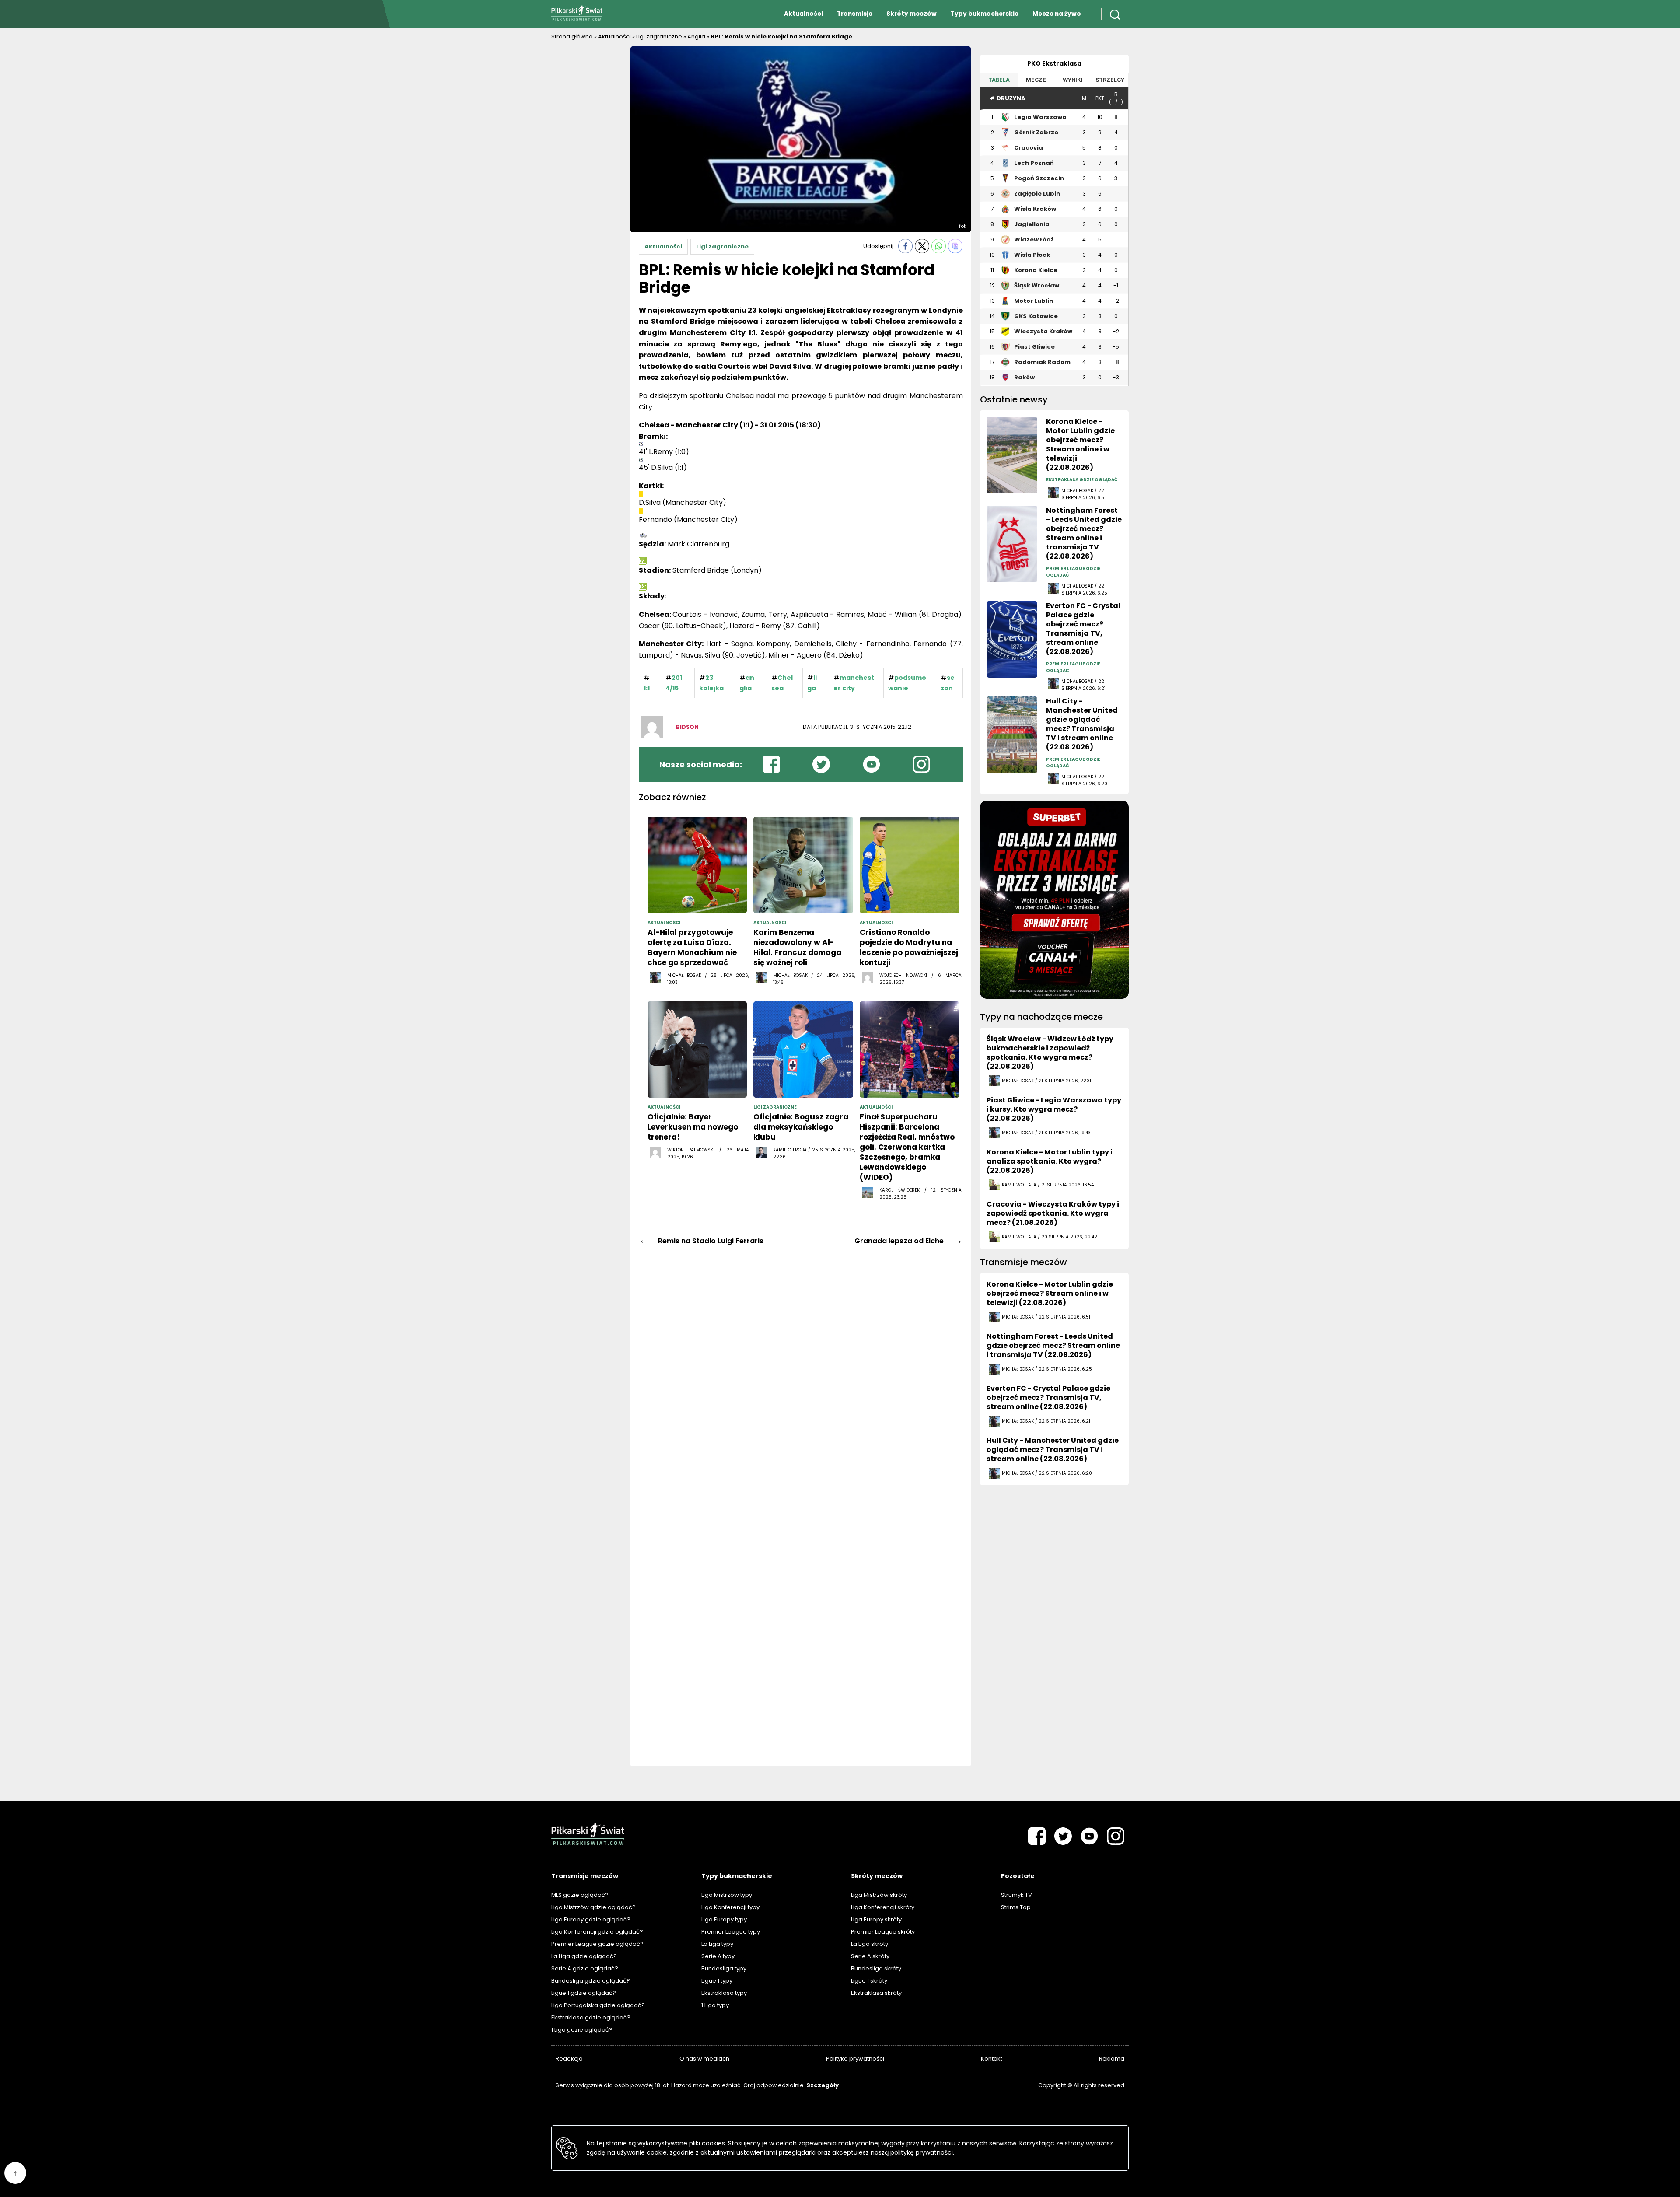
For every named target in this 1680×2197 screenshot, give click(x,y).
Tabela (999, 80)
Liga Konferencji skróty (883, 1907)
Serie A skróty (870, 1956)
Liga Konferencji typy (730, 1907)
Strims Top (1016, 1907)
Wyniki (1073, 80)
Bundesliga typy (724, 1968)
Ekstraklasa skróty (876, 1993)
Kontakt (992, 2059)
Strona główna (572, 37)
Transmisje (855, 14)
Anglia (696, 37)
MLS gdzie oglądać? (580, 1895)
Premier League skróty (883, 1932)
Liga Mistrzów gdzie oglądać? (593, 1907)
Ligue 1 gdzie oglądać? (584, 1993)
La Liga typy (717, 1944)
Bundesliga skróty (876, 1968)
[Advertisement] (586, 177)
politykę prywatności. (922, 2152)
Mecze (1036, 80)
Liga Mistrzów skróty (879, 1895)
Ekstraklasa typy (724, 1993)
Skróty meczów (912, 14)
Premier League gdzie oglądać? (597, 1944)
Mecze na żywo (1057, 14)
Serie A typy (718, 1956)
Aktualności (803, 14)
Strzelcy (1110, 80)
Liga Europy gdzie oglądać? (591, 1919)
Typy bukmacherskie (985, 14)
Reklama (1112, 2059)
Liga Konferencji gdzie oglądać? (597, 1932)
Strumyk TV (1017, 1895)
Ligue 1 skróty (869, 1981)
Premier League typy (731, 1932)
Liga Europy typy (724, 1919)
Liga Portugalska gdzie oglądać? (598, 2005)
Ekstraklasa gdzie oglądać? (591, 2017)
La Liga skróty (870, 1944)
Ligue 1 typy (717, 1981)
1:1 (647, 688)
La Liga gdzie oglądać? (584, 1956)
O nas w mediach (704, 2059)
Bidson (687, 727)
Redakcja (569, 2059)
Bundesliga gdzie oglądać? (591, 1981)
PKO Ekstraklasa (1054, 63)
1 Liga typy (715, 2005)
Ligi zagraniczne (659, 37)
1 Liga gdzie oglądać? (582, 2030)
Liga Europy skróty (876, 1919)
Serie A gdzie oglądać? (585, 1968)
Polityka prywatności (855, 2059)
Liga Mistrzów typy (727, 1895)
